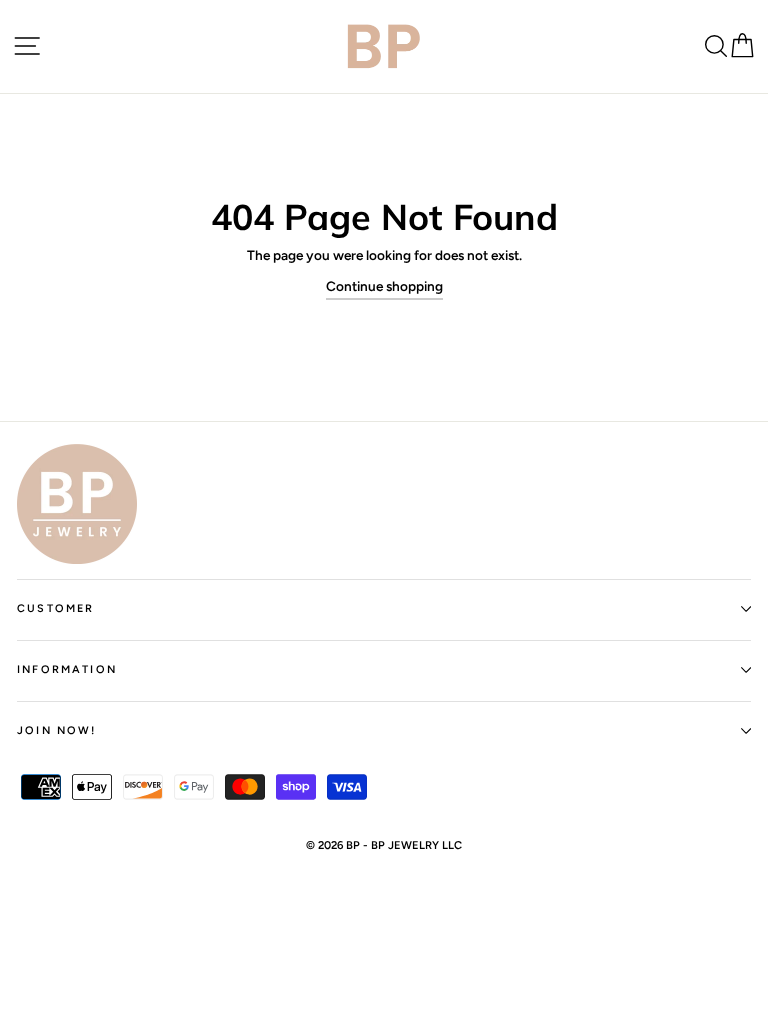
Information (67, 669)
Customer (55, 608)
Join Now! (57, 730)
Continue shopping (384, 286)
